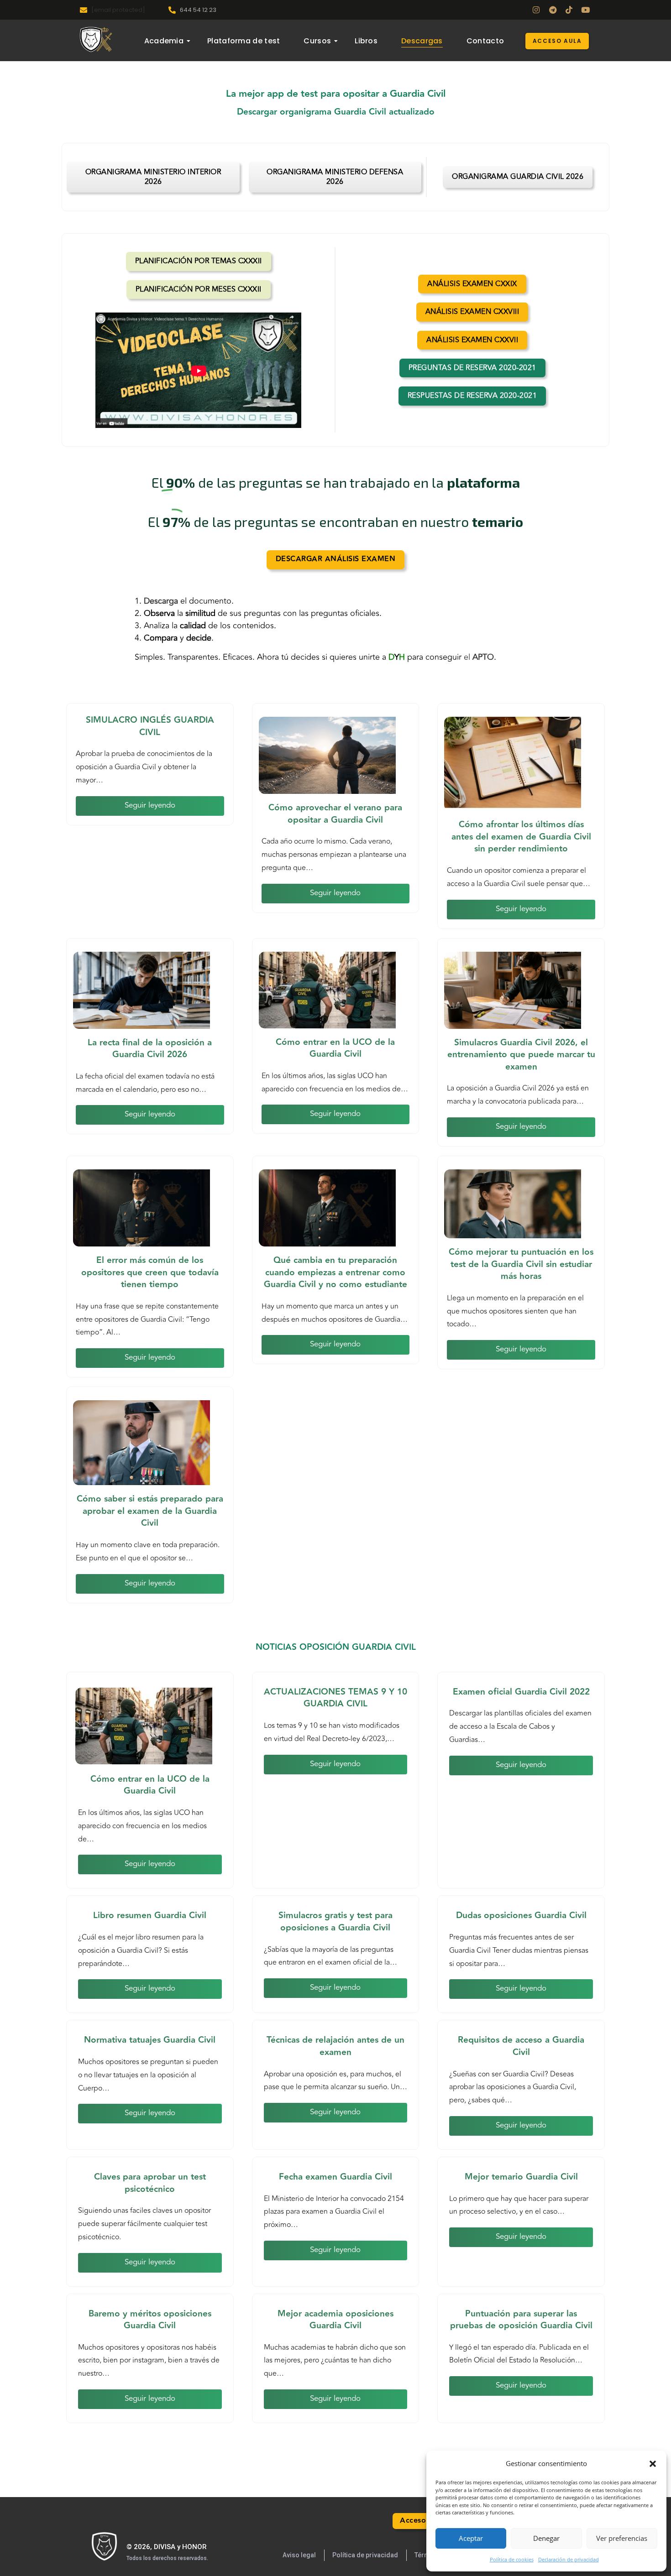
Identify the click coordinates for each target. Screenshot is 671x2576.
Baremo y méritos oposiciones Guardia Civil (150, 2320)
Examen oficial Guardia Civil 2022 (521, 1692)
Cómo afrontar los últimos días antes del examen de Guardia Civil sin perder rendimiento (521, 837)
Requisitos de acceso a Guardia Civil (521, 2046)
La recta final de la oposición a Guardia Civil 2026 (150, 1049)
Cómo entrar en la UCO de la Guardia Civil (335, 1048)
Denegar (546, 2538)
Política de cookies (512, 2559)
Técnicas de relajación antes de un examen (335, 2046)
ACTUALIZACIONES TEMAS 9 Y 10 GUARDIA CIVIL (335, 1698)
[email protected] (118, 10)
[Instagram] (536, 10)
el (479, 657)
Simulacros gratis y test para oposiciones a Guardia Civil (335, 1922)
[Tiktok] (569, 10)
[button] (653, 2464)
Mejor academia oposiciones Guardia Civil (335, 2320)
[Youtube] (585, 10)
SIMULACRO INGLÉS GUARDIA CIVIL (150, 726)
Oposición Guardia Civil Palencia (7, 2566)
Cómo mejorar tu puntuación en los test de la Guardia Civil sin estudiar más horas (521, 1264)
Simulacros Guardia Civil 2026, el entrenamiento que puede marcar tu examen (521, 1055)
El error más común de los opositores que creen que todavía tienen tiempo (150, 1272)
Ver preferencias (622, 2538)
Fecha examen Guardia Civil (335, 2177)
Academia (164, 41)
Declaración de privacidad (569, 2559)
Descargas (422, 41)
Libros (366, 41)
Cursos (317, 41)
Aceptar (471, 2538)
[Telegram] (553, 10)
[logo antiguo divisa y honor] (96, 39)
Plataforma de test (244, 41)
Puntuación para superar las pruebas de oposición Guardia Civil (521, 2320)
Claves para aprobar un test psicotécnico (150, 2183)
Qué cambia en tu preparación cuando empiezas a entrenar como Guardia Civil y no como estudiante (335, 1272)
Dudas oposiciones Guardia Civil (521, 1915)
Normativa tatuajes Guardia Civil (150, 2040)
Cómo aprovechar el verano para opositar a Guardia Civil (335, 814)
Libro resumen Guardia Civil (150, 1915)
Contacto (485, 41)
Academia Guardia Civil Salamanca (22, 2566)
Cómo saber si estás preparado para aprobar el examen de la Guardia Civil (150, 1511)
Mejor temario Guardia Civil (521, 2177)
